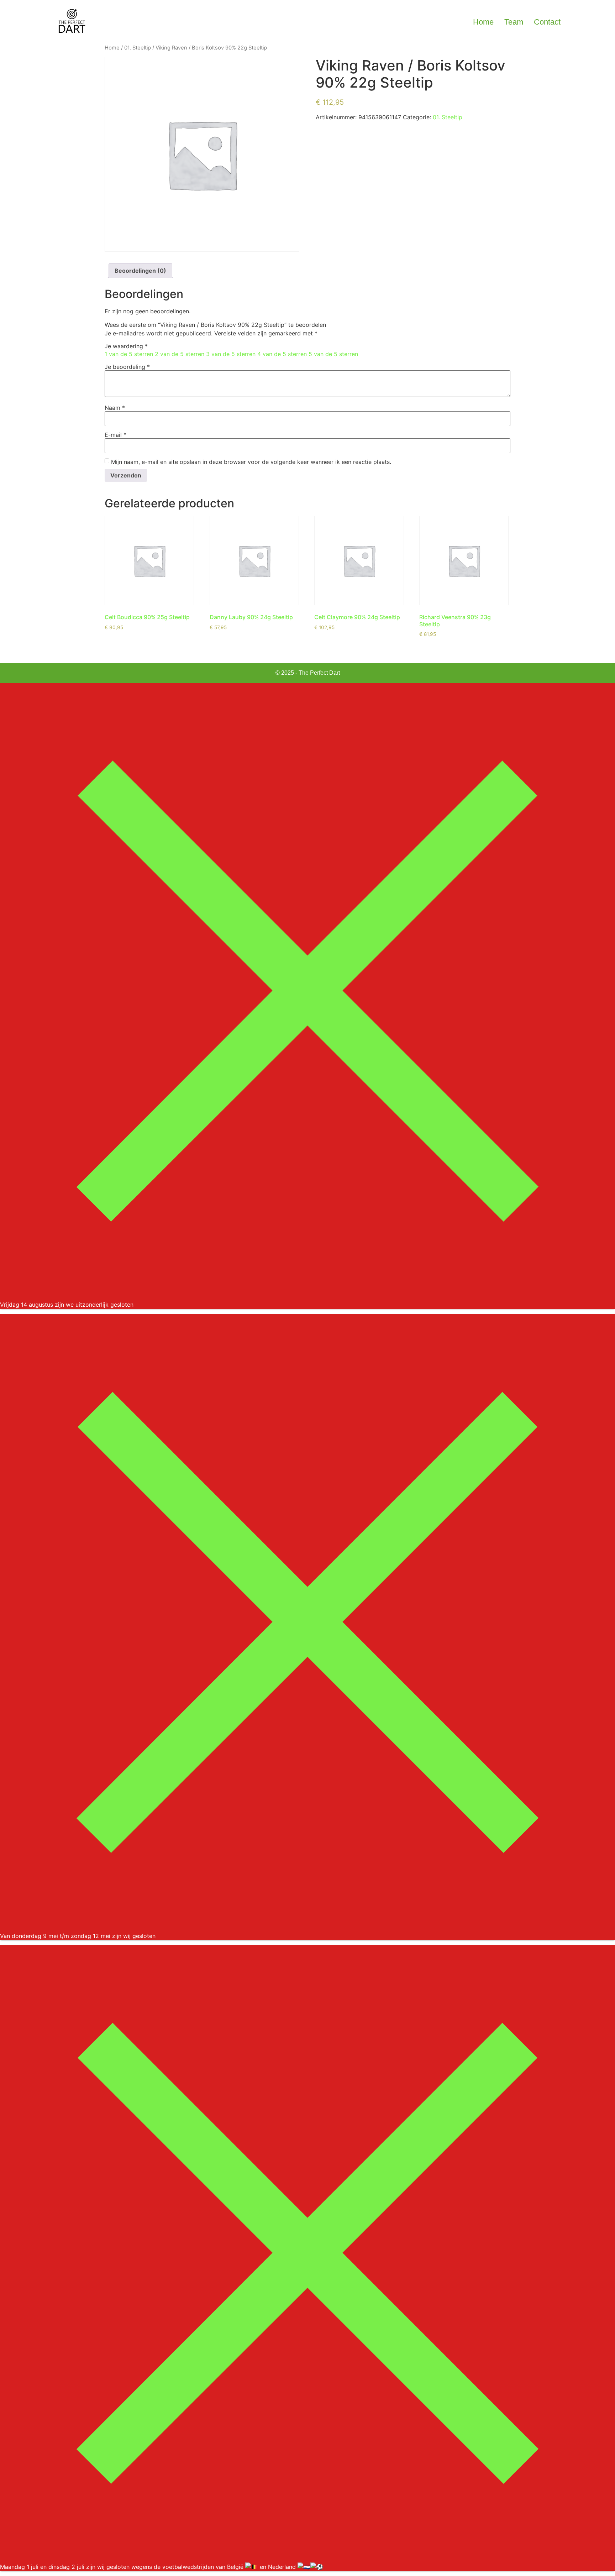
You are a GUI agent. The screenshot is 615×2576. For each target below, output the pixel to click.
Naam (115, 408)
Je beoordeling (127, 367)
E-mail (115, 435)
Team (514, 22)
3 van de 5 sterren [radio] (231, 354)
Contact (547, 22)
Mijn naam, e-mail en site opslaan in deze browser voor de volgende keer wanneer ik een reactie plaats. (251, 462)
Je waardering (126, 346)
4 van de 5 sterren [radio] (282, 354)
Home (483, 22)
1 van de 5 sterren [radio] (129, 354)
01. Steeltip (138, 48)
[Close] (307, 1296)
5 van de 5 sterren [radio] (333, 354)
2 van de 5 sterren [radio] (180, 354)
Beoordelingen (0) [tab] (140, 271)
